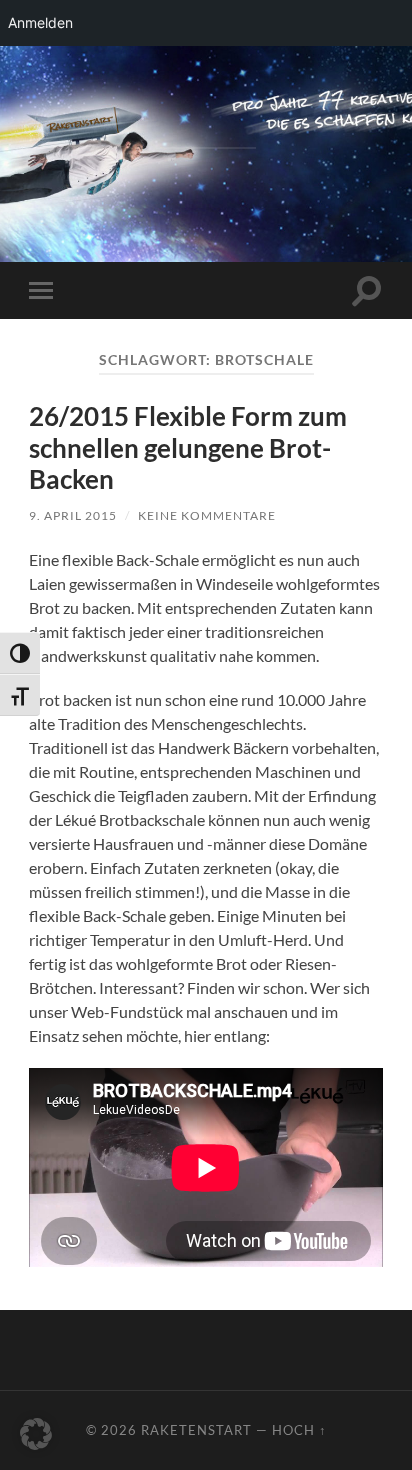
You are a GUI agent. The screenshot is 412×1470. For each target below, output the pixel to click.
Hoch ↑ (299, 1430)
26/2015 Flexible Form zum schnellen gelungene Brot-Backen (188, 447)
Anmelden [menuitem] (40, 22)
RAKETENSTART (206, 118)
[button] (36, 1434)
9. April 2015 (73, 515)
